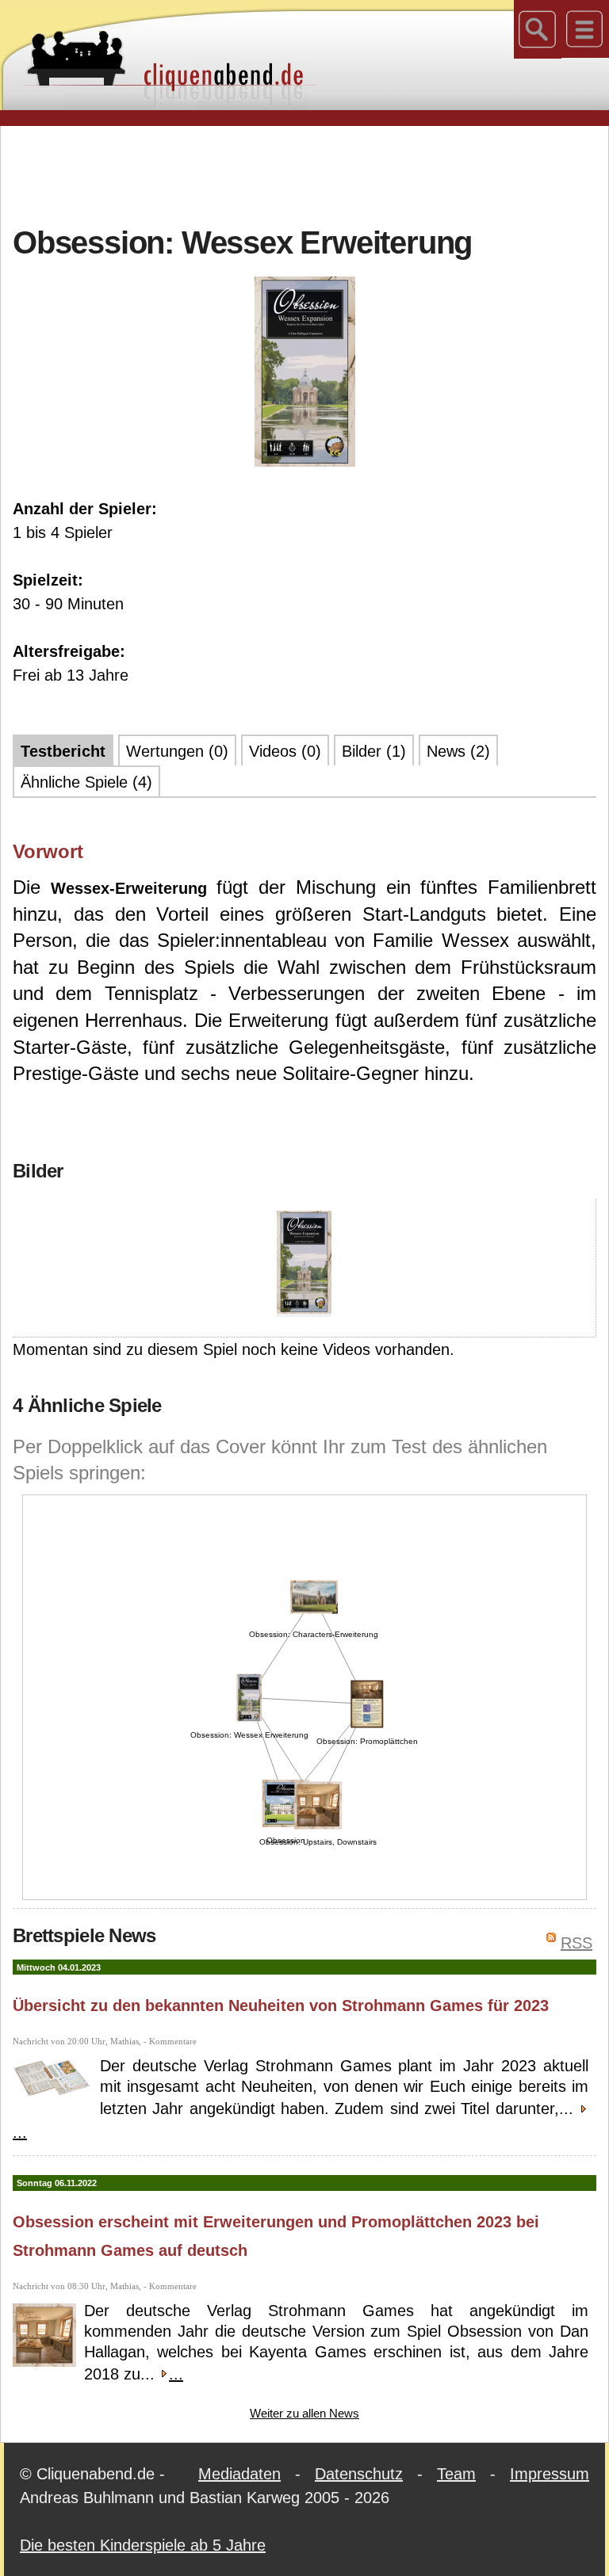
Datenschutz (359, 2474)
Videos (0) (285, 751)
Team (456, 2474)
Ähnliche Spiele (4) (86, 782)
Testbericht (63, 751)
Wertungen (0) (177, 751)
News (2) (458, 751)
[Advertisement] (304, 174)
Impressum (550, 2474)
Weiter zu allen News (304, 2413)
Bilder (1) (374, 751)
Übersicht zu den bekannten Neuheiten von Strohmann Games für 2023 (281, 2005)
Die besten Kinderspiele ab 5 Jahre (143, 2545)
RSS (576, 1943)
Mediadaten (239, 2474)
